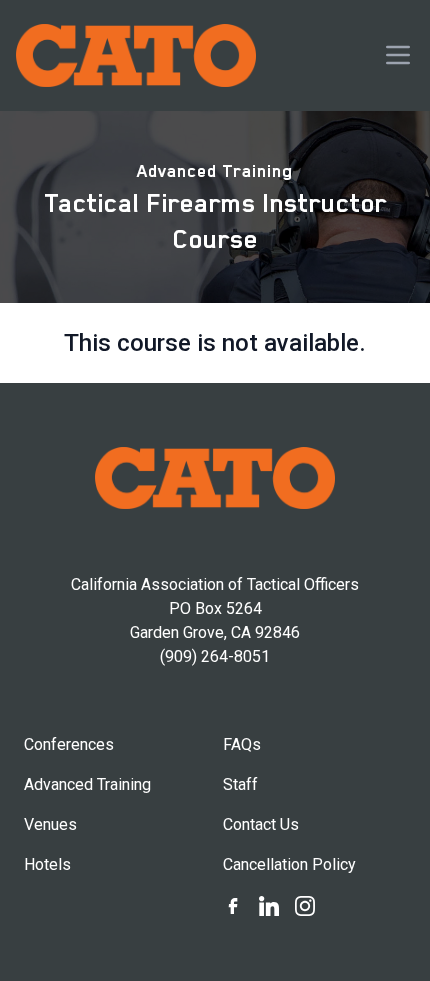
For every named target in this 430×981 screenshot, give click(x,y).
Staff (240, 784)
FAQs (242, 744)
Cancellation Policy (289, 864)
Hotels (47, 864)
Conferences (69, 744)
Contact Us (261, 824)
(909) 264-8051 (215, 656)
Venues (50, 824)
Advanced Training (215, 171)
